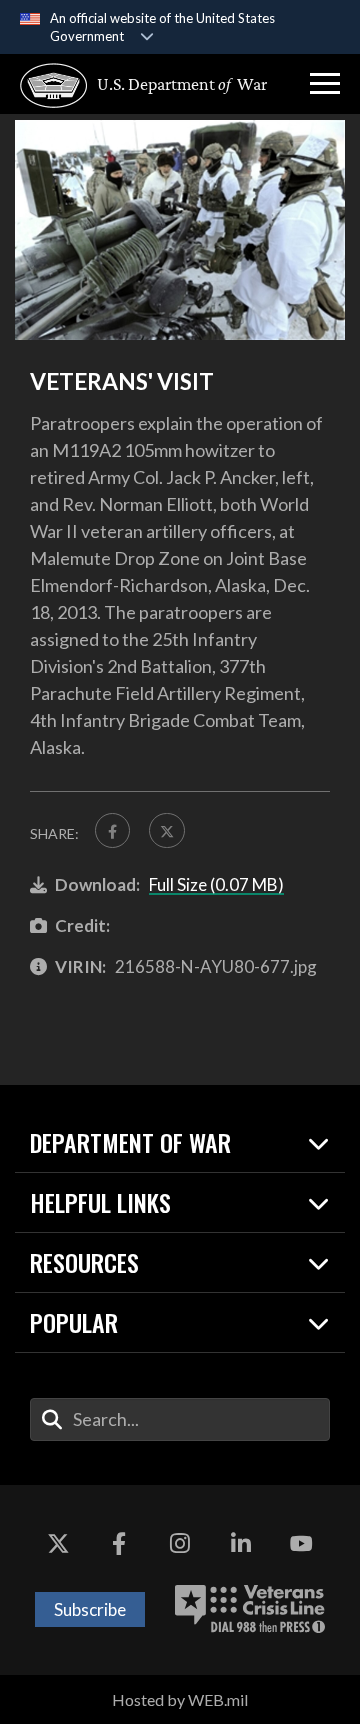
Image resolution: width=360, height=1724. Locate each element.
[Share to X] (166, 830)
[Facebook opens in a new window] (119, 1545)
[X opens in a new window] (58, 1545)
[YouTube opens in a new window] (302, 1545)
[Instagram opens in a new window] (180, 1545)
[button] (325, 84)
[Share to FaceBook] (112, 830)
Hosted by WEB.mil (180, 1699)
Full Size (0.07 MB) (216, 884)
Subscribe (90, 1609)
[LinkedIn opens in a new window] (241, 1545)
